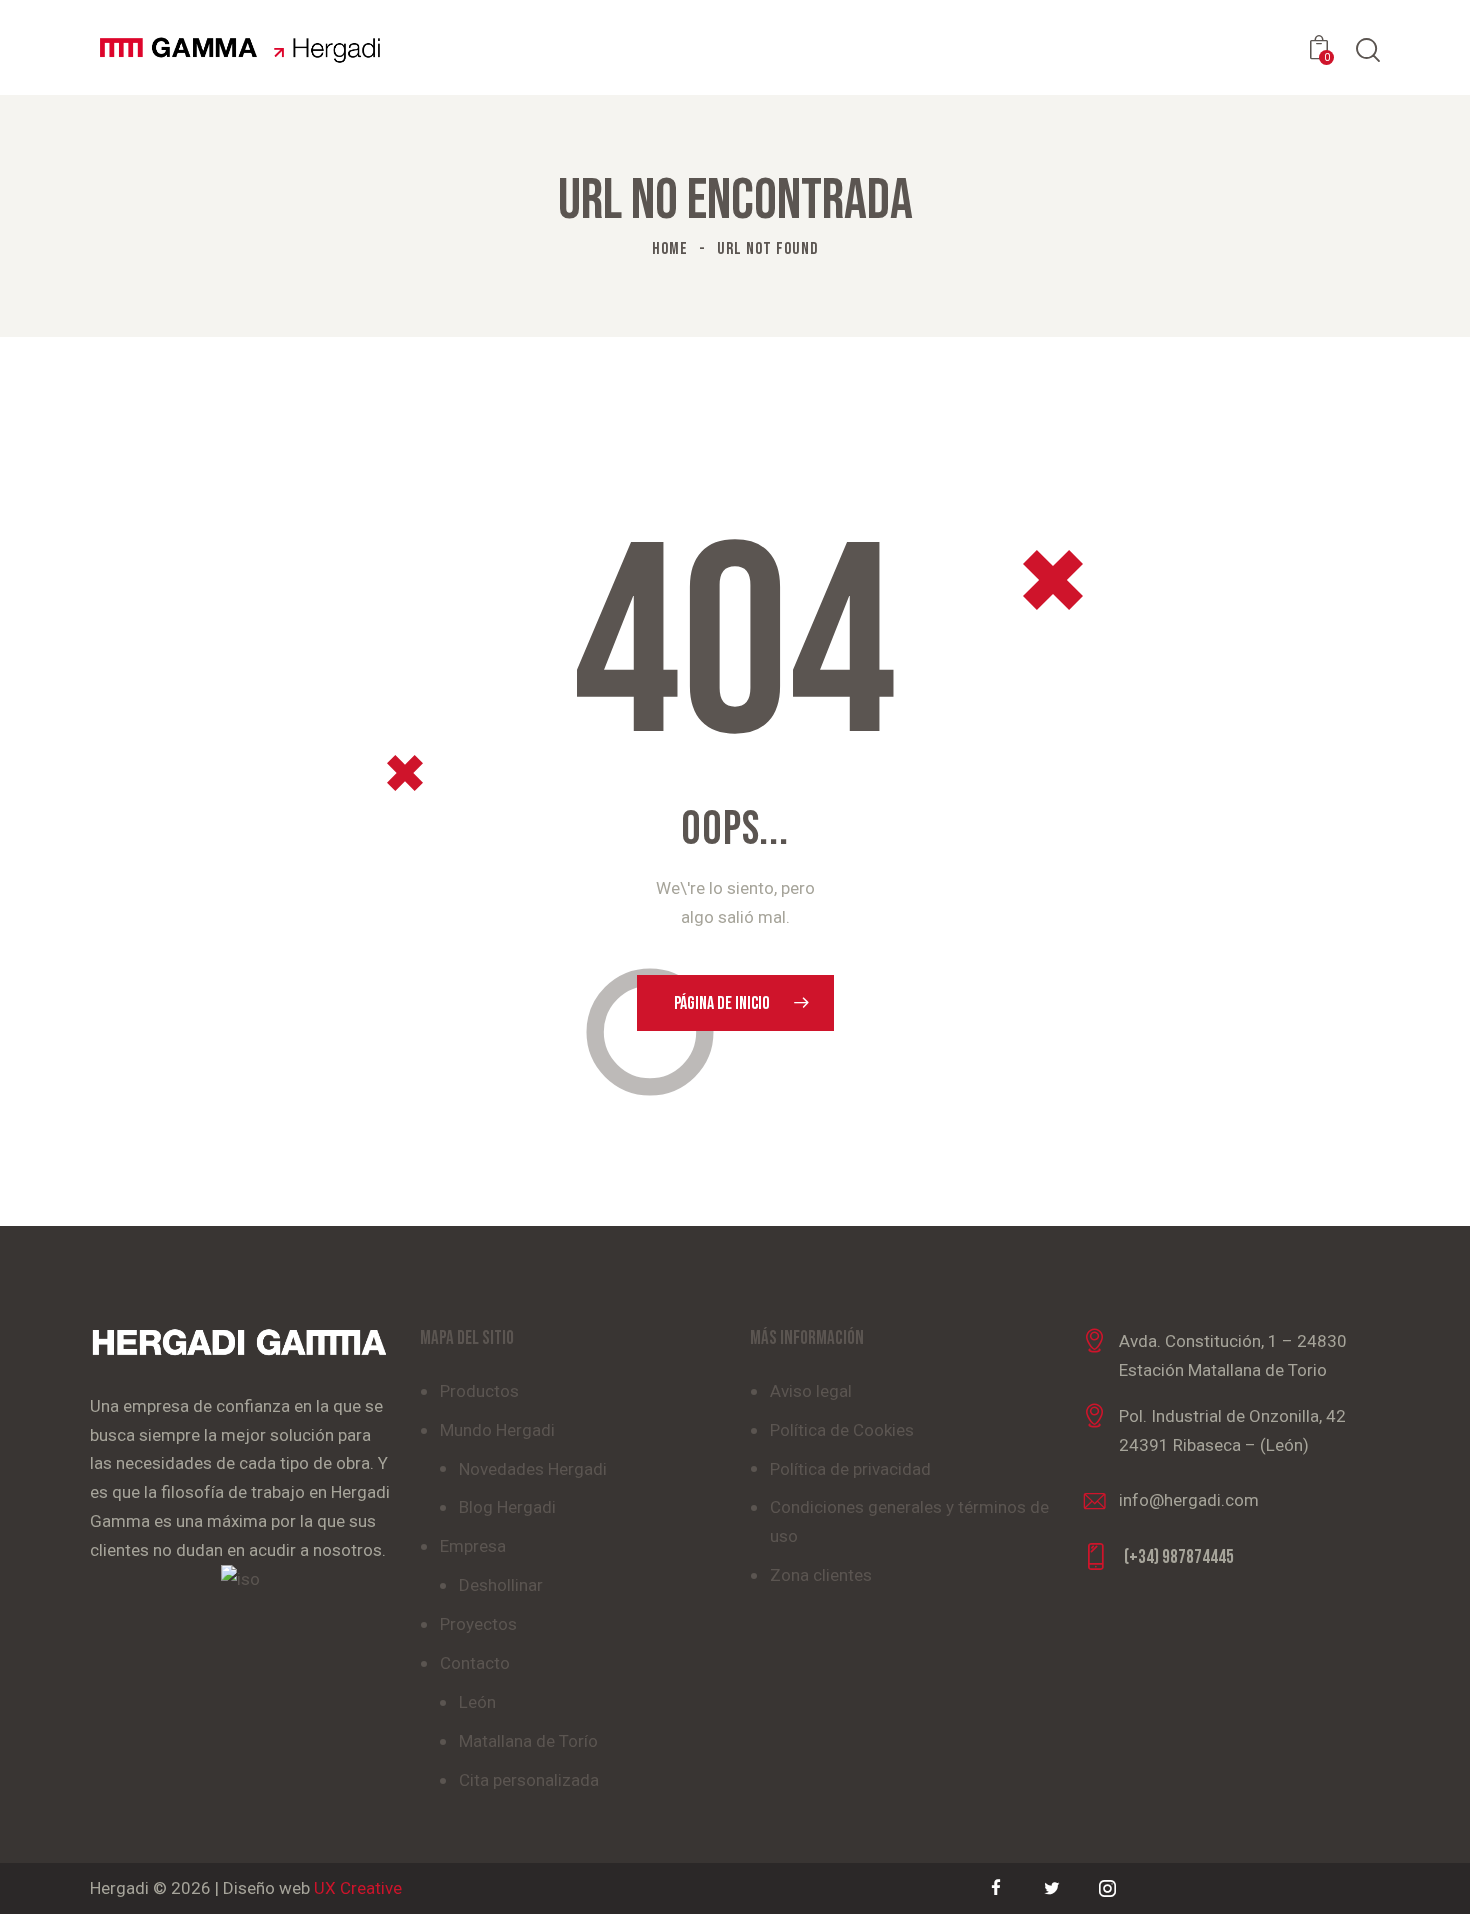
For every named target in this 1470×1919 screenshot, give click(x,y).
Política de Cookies (842, 1430)
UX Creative (358, 1888)
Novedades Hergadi (533, 1469)
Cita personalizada (529, 1780)
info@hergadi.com (1189, 1500)
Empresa (473, 1546)
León (477, 1702)
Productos (479, 1391)
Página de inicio (722, 1003)
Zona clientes (821, 1575)
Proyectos (478, 1624)
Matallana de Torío (528, 1741)
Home (670, 249)
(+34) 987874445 (1179, 1557)
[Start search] (1368, 50)
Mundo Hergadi (497, 1430)
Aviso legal (811, 1391)
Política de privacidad (850, 1469)
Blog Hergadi (507, 1507)
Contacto (475, 1663)
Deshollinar (501, 1585)
